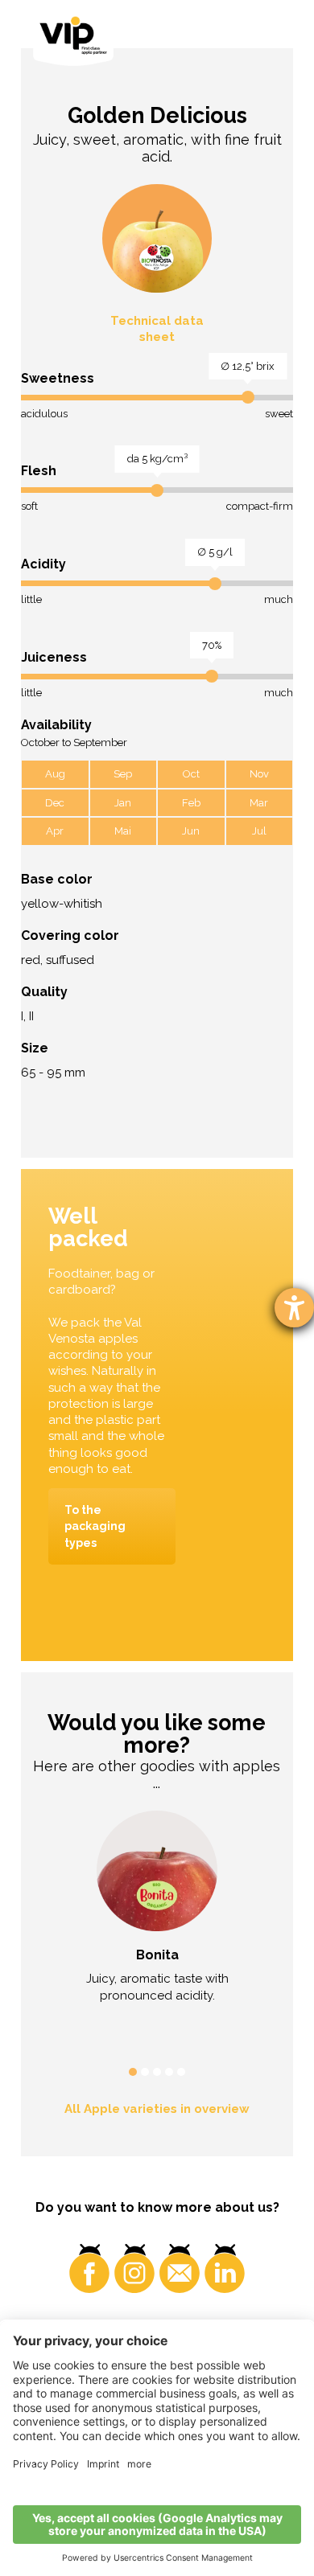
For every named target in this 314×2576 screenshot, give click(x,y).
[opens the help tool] (294, 1308)
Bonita (157, 1955)
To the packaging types (95, 1526)
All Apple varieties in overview (157, 2109)
